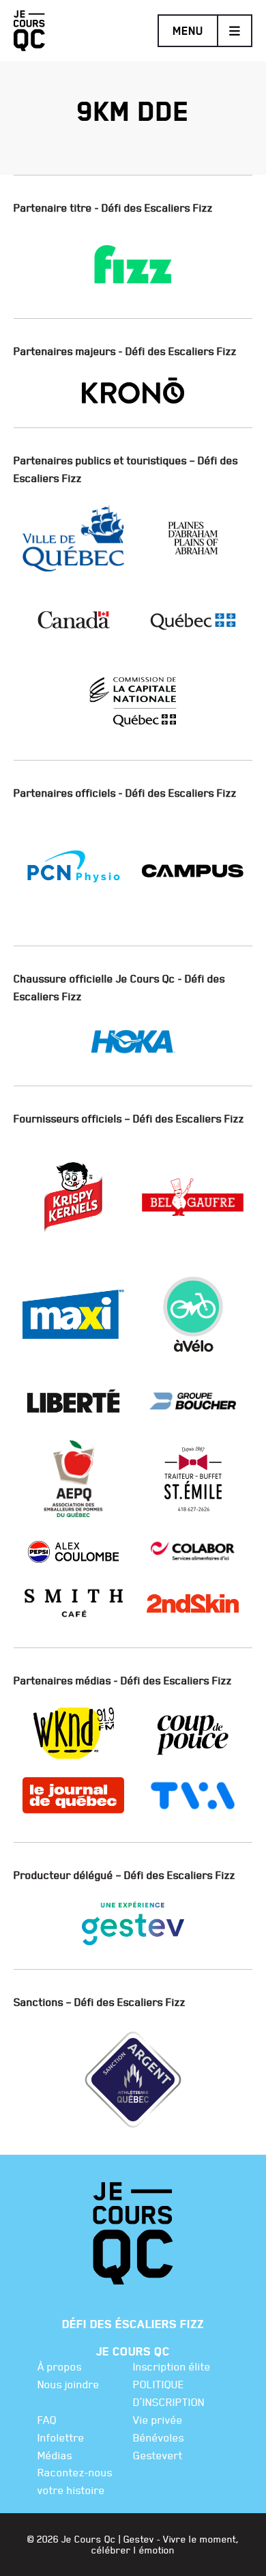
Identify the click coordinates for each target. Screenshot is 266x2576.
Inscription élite (172, 2366)
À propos (60, 2366)
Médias (55, 2455)
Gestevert (158, 2455)
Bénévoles (159, 2437)
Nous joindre (69, 2384)
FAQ (47, 2420)
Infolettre (61, 2437)
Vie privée (158, 2420)
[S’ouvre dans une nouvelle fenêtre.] (133, 257)
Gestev (139, 2539)
